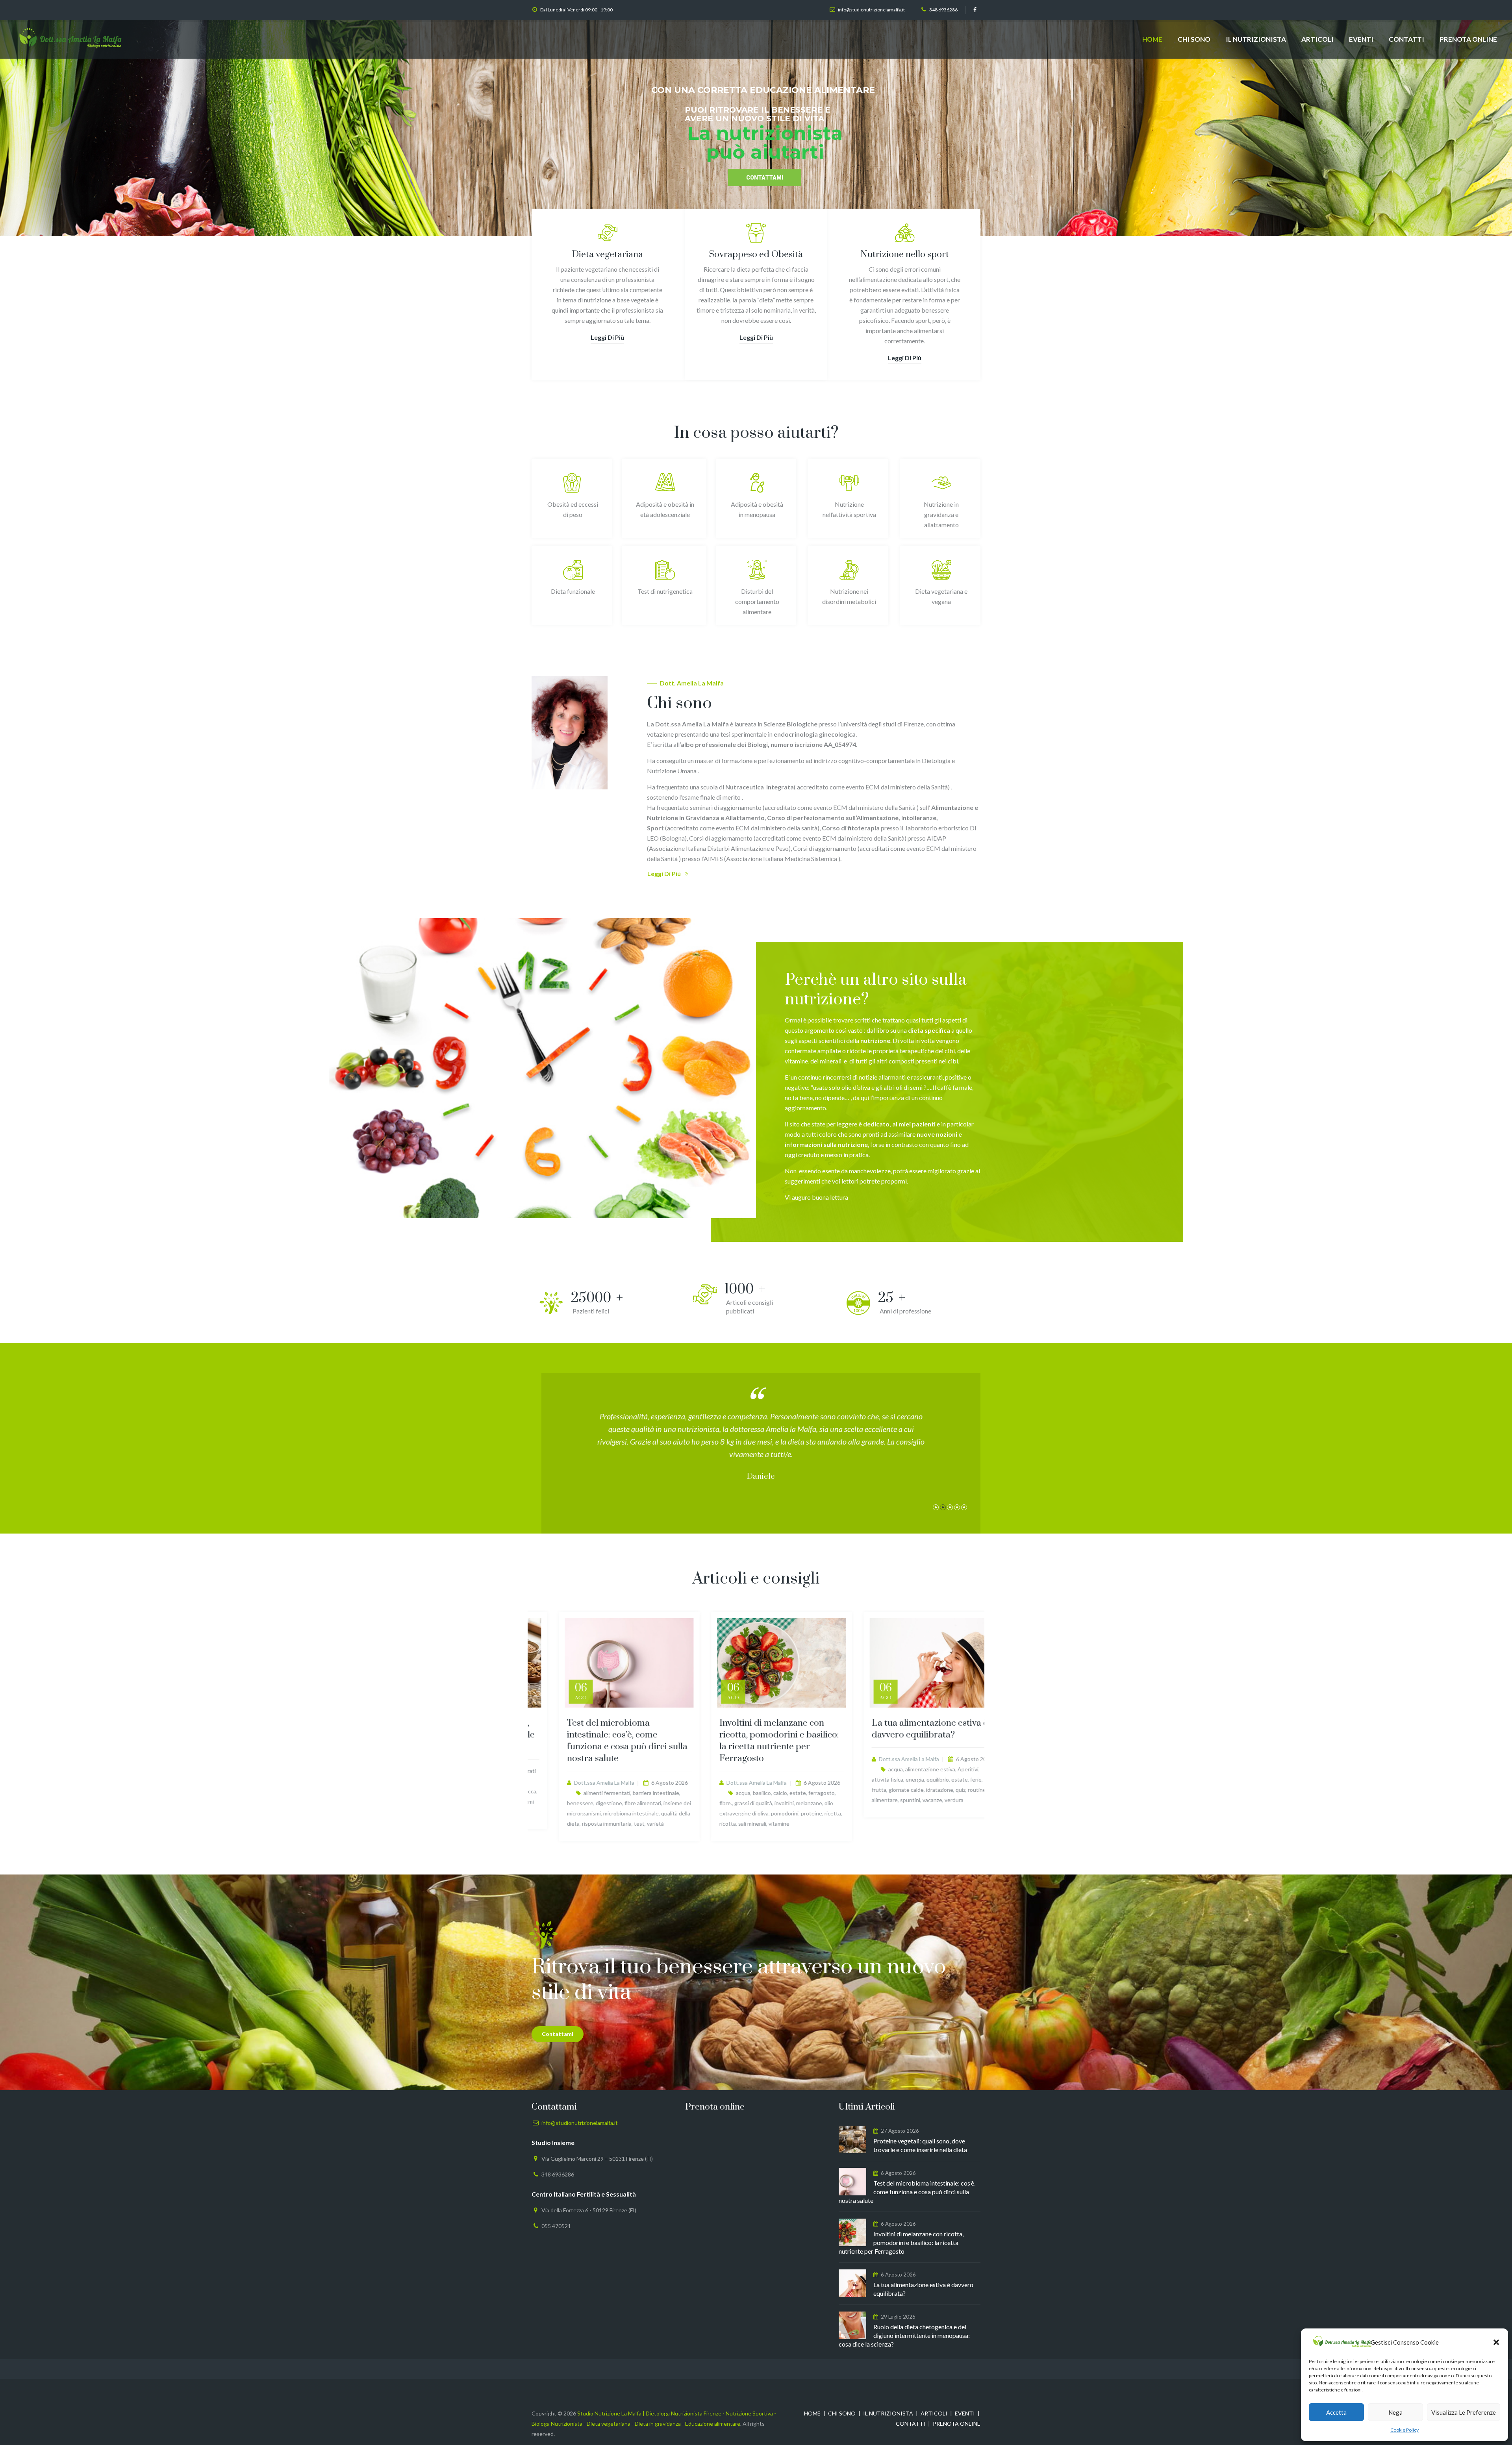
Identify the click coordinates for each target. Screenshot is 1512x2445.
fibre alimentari (770, 1803)
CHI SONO (1194, 39)
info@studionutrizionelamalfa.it (871, 10)
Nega (1395, 2412)
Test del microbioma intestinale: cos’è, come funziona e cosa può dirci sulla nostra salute (754, 1741)
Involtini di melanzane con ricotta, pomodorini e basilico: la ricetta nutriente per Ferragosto (906, 1741)
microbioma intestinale (758, 1813)
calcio (907, 1793)
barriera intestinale (783, 1793)
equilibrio (553, 1791)
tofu (564, 1812)
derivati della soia (629, 1781)
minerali (569, 1801)
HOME (1152, 39)
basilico (889, 1793)
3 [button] (950, 1507)
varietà (782, 1824)
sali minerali (879, 1824)
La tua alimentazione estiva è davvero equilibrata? (923, 2289)
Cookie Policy (1405, 2430)
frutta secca (648, 1791)
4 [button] (957, 1507)
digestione (736, 1803)
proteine (592, 1801)
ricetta (960, 1813)
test (766, 1824)
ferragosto (948, 1793)
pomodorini (912, 1813)
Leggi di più (607, 337)
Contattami (558, 2034)
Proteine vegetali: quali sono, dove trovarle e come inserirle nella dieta (601, 1735)
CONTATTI (1406, 39)
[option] (761, 1450)
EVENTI (1361, 39)
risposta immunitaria (734, 1824)
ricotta (854, 1824)
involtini (911, 1803)
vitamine (582, 1812)
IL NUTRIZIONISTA (1256, 39)
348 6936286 (943, 10)
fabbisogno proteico (591, 1791)
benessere (707, 1803)
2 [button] (943, 1507)
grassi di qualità (880, 1803)
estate (925, 1793)
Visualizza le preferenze (1464, 2412)
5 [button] (964, 1507)
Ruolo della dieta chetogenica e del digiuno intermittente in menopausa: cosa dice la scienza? (904, 2335)
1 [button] (936, 1507)
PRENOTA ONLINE (1468, 39)
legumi (549, 1801)
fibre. (624, 1791)
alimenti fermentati (734, 1793)
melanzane (936, 1803)
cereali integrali (587, 1781)
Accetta (1336, 2412)
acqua (870, 1793)
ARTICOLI (1317, 39)
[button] (1496, 2342)
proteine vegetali (626, 1801)
